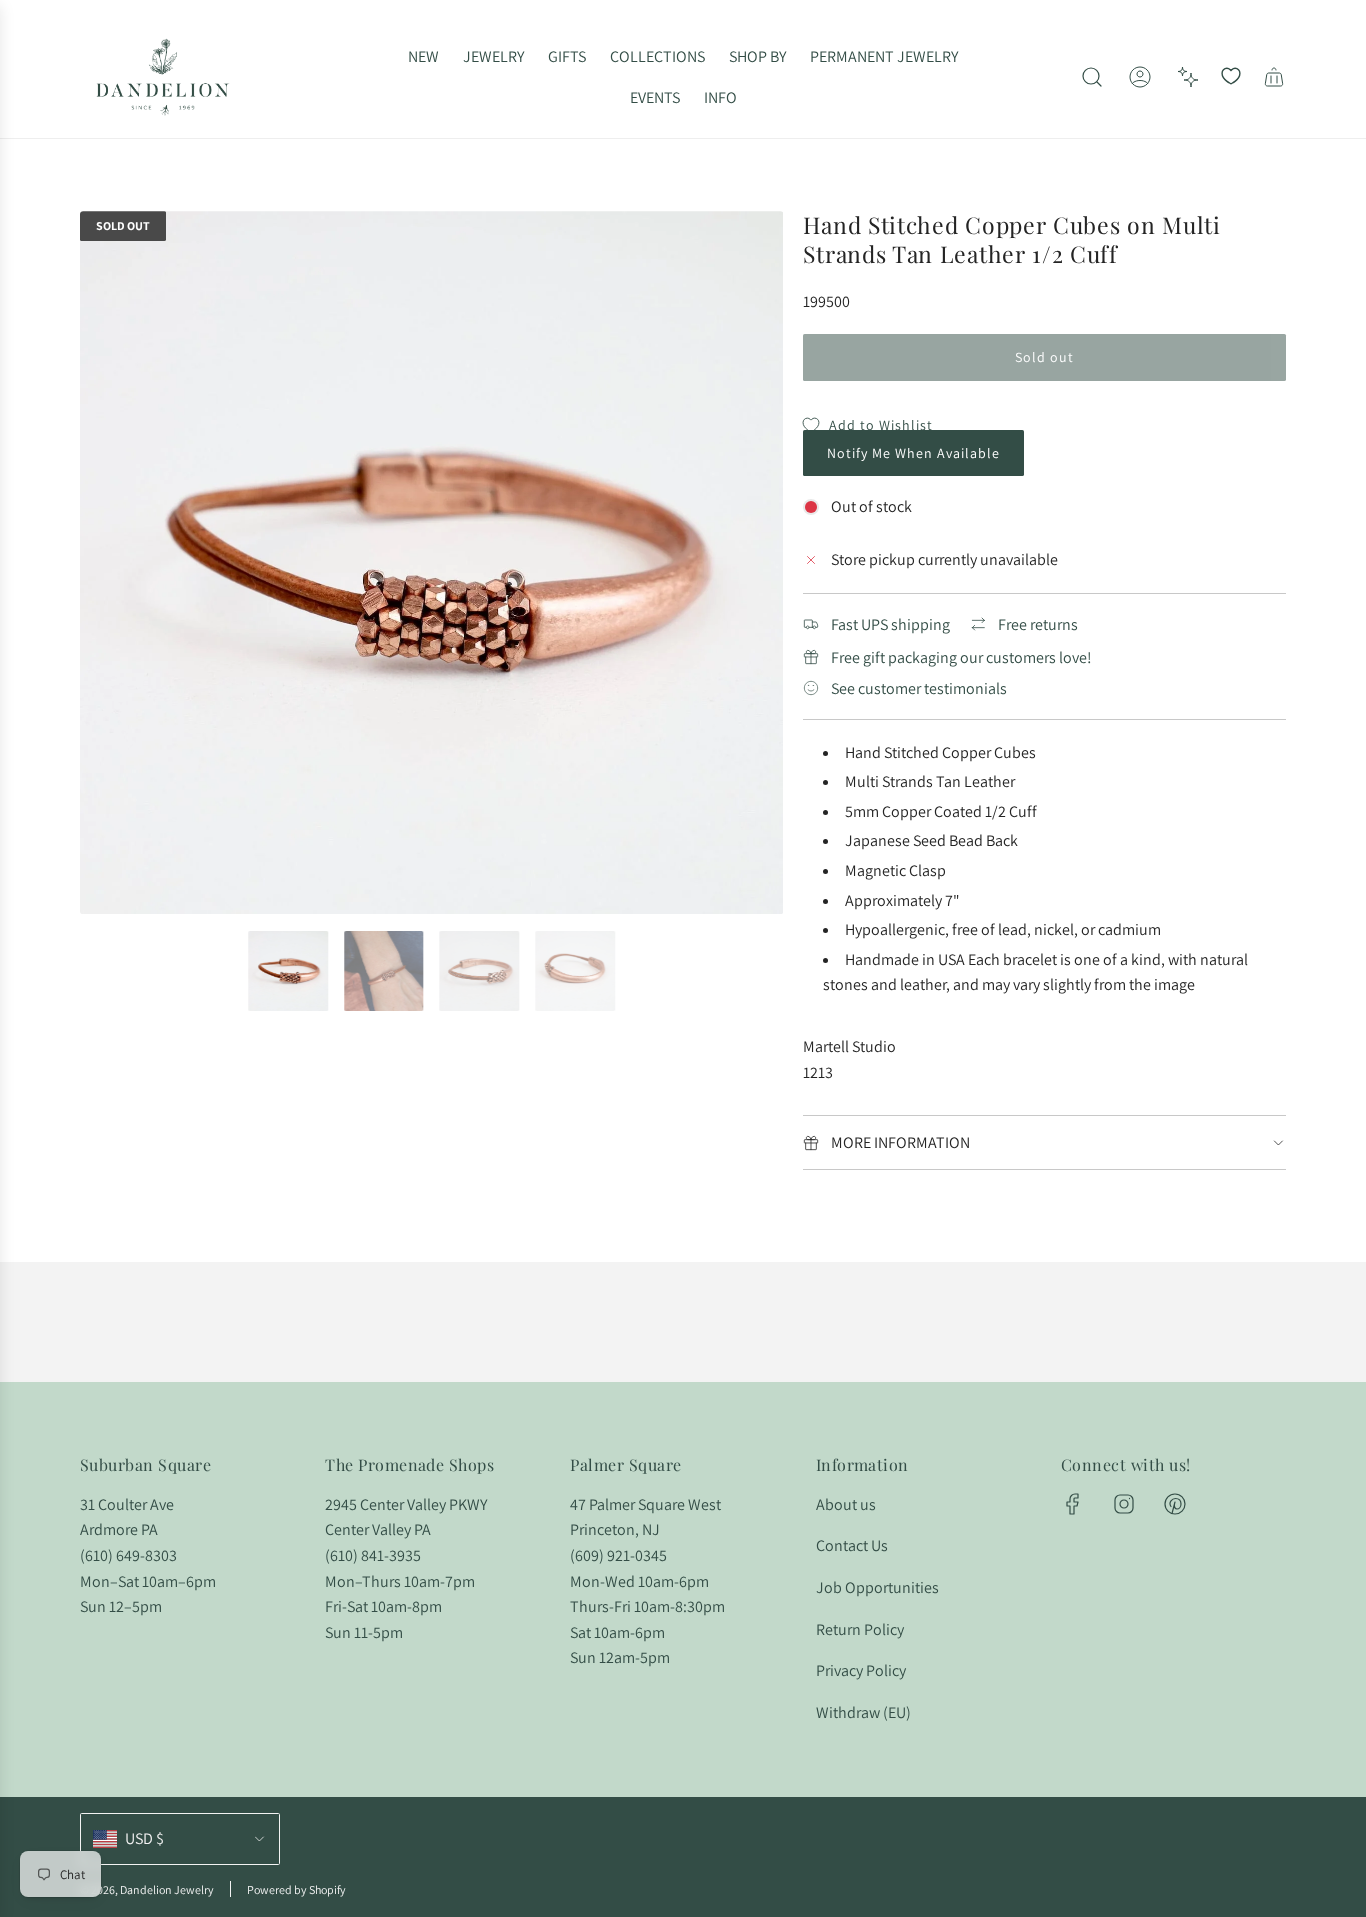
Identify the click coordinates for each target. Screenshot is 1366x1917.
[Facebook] (1073, 1504)
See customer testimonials (919, 688)
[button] (102, 563)
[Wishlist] (1231, 77)
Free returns (1038, 624)
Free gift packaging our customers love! (961, 657)
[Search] (1092, 77)
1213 (818, 1072)
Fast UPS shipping (890, 624)
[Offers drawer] (1188, 77)
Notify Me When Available (913, 453)
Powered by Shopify (296, 1889)
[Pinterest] (1175, 1504)
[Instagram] (1124, 1504)
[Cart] (1274, 77)
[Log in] (1140, 77)
